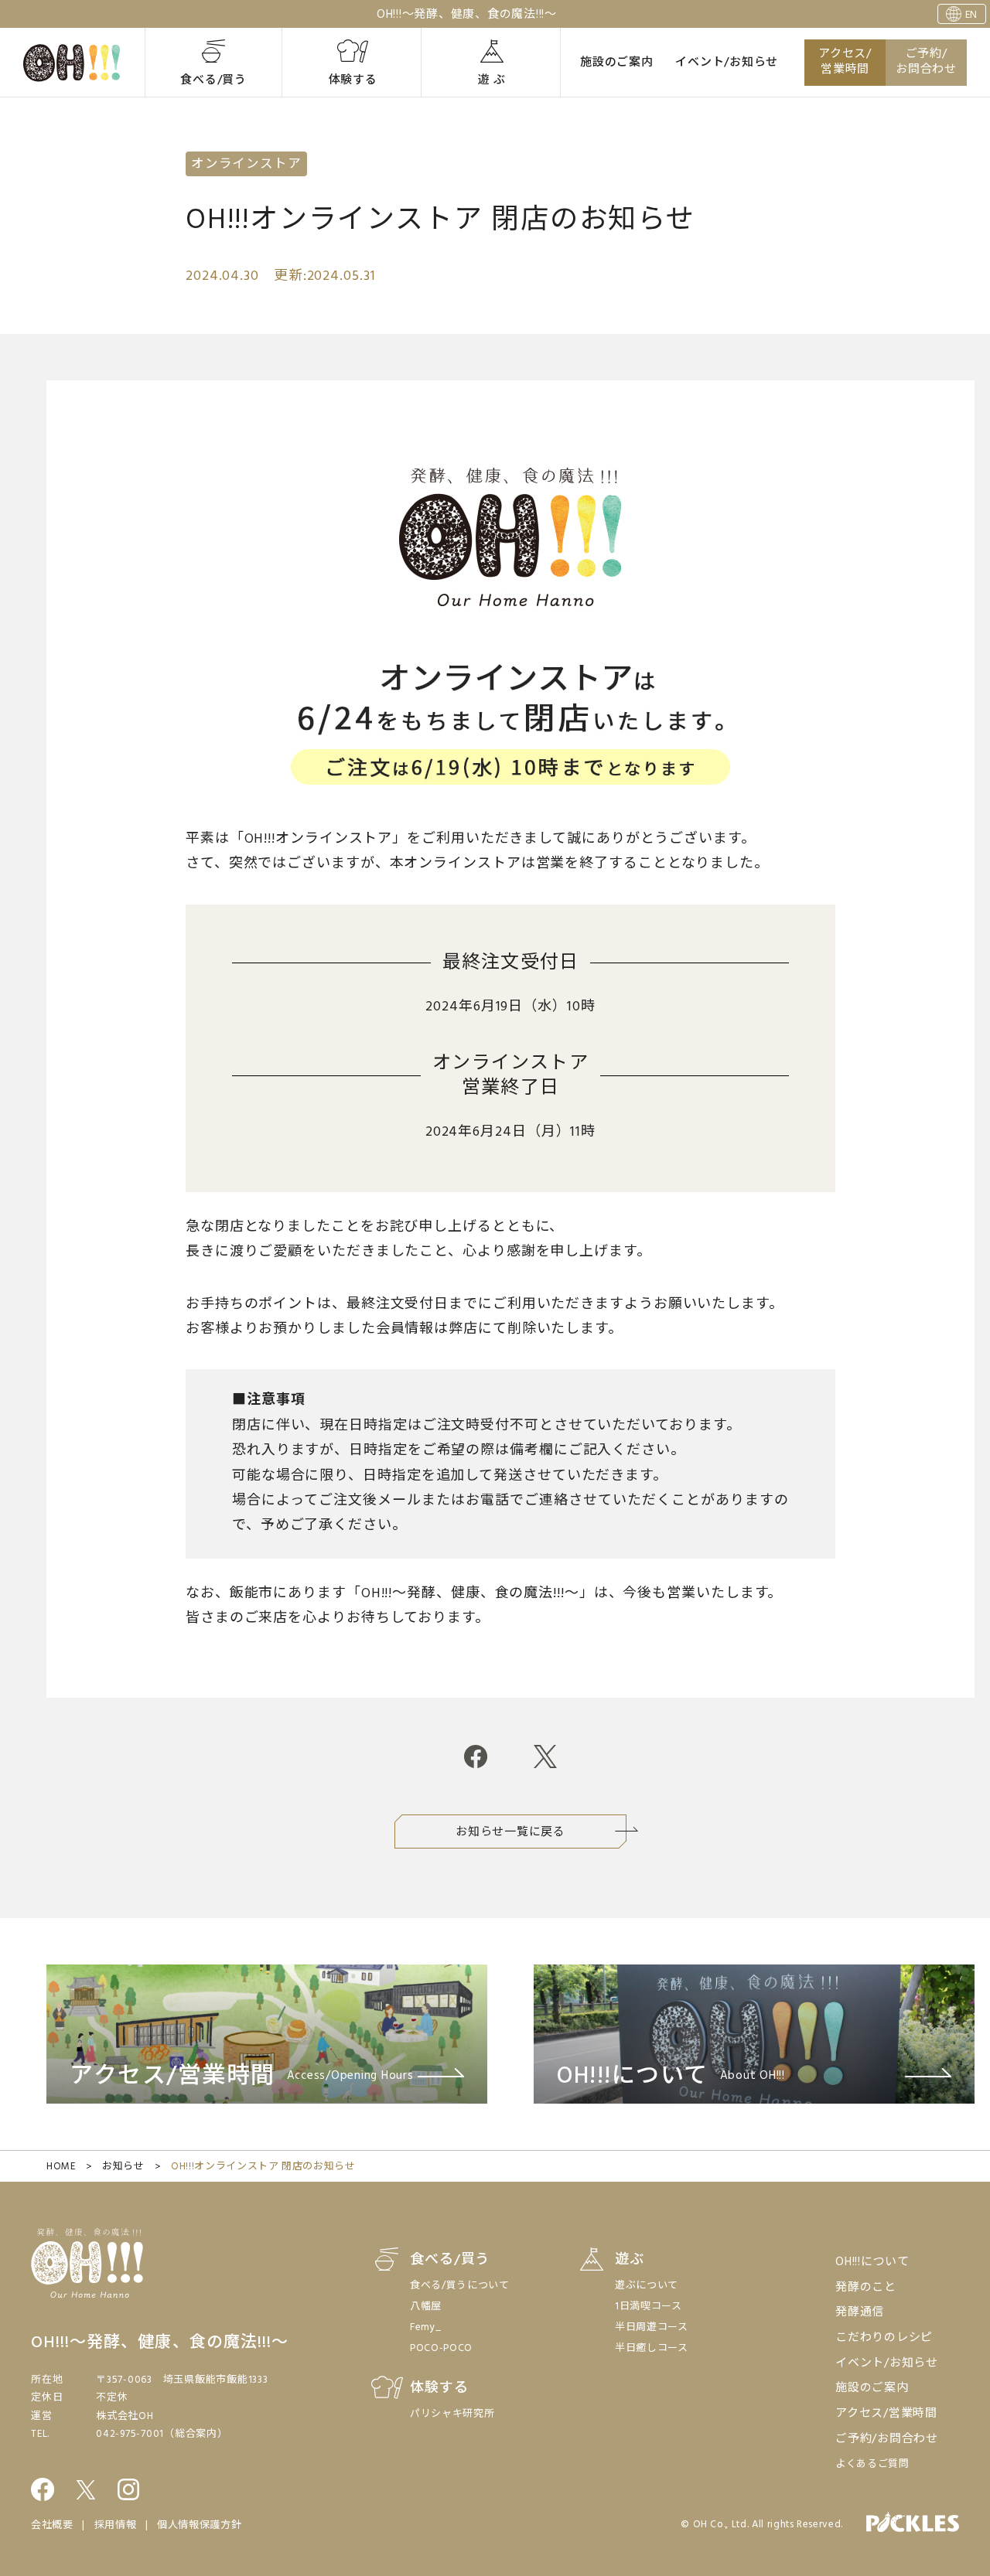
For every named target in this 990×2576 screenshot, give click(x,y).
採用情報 (116, 2525)
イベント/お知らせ (727, 63)
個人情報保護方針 (199, 2525)
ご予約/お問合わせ (926, 62)
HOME (61, 2167)
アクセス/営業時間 (845, 62)
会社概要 (52, 2525)
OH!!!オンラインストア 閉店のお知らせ (263, 2167)
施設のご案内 (617, 63)
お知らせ (123, 2167)
